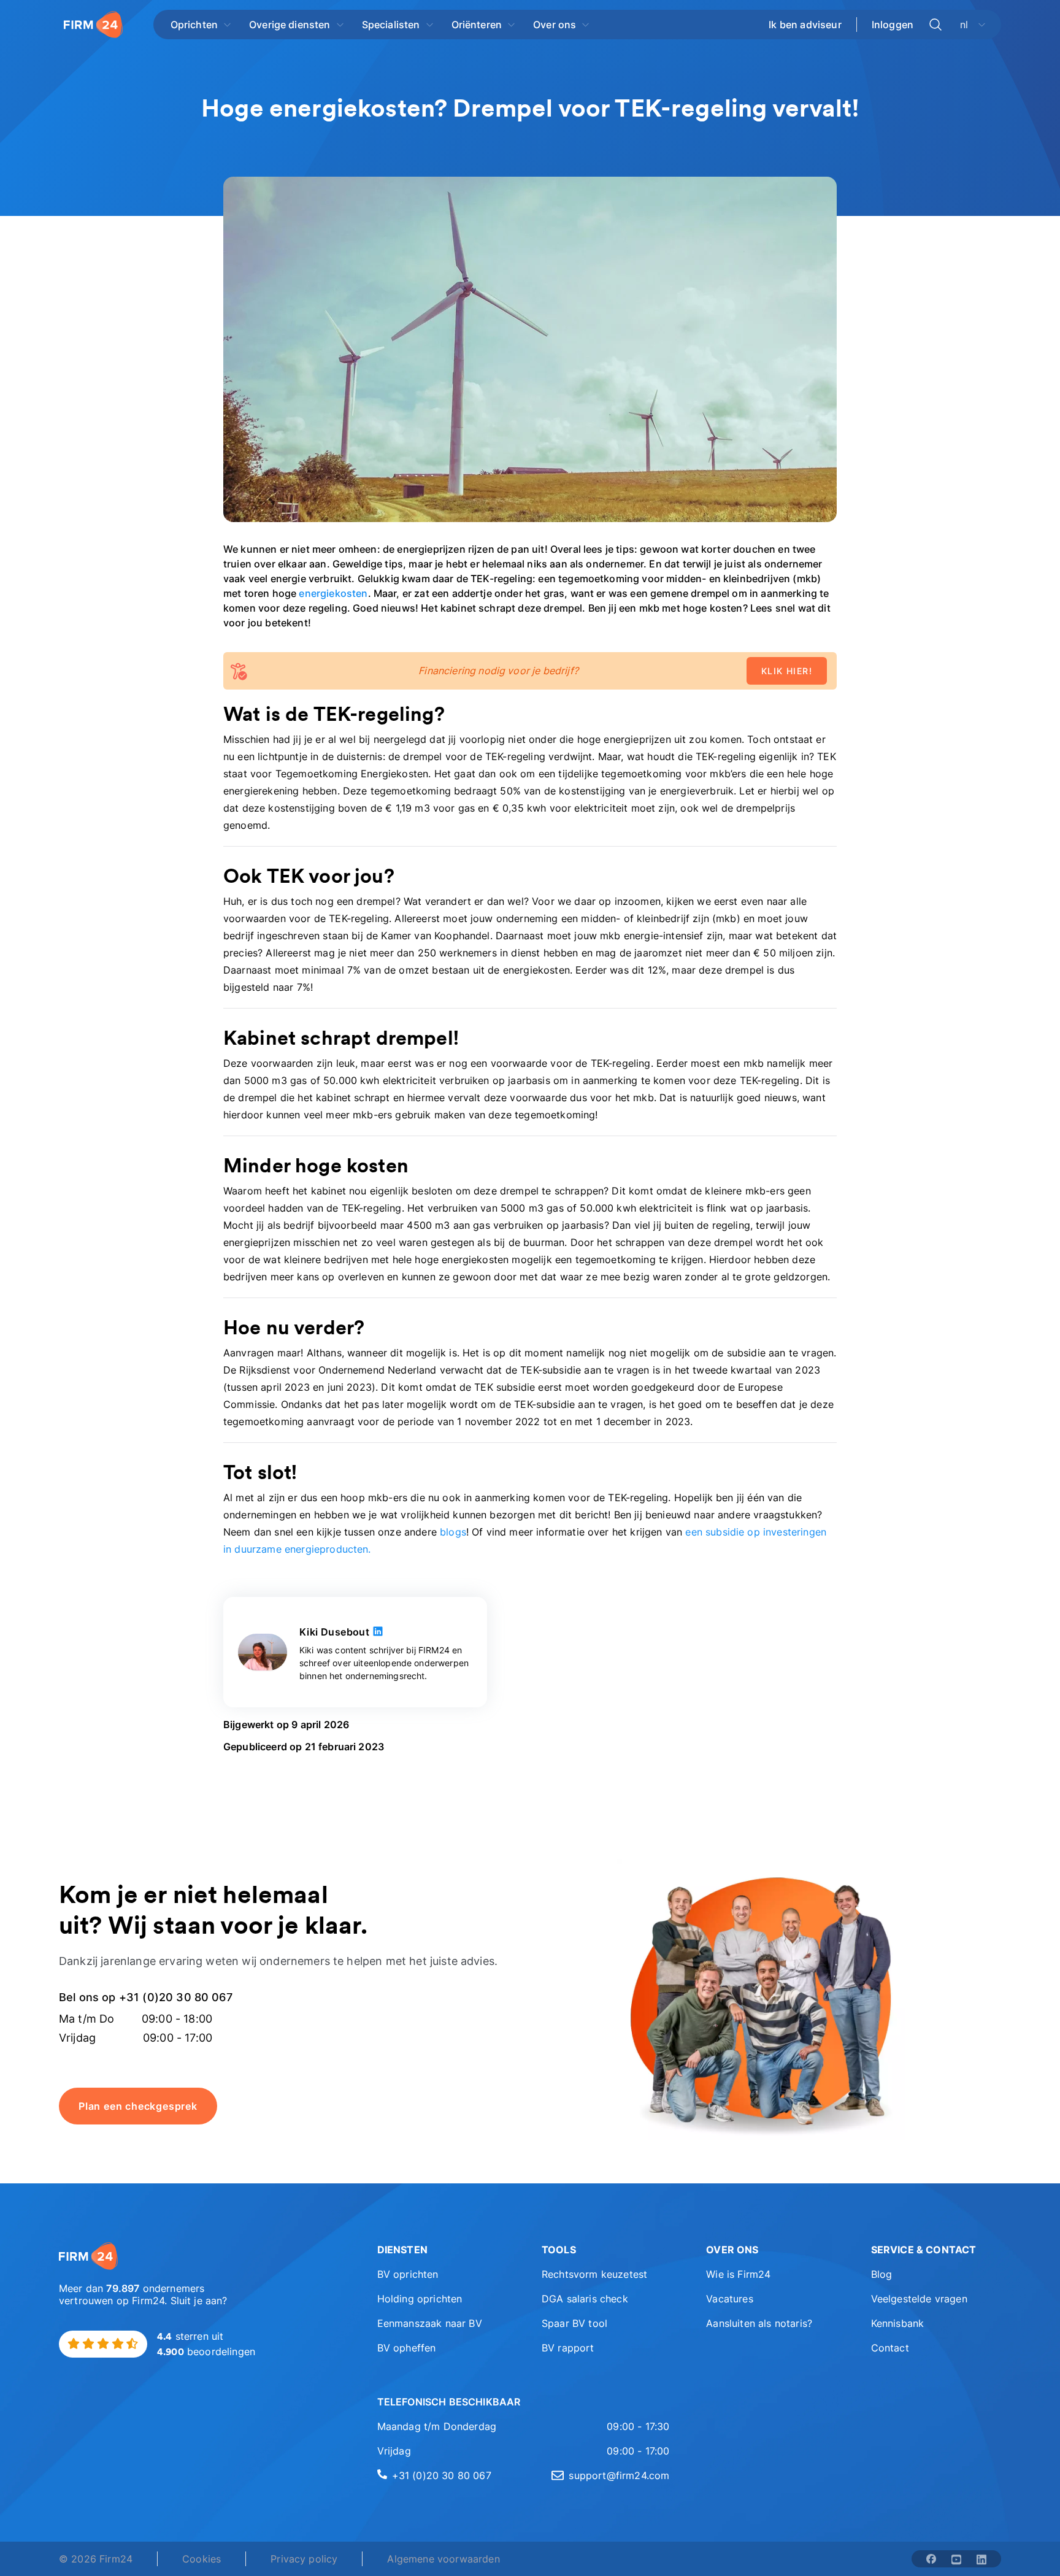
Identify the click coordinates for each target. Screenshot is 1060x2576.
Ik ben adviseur (805, 25)
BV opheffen (407, 2348)
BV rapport (568, 2348)
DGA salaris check (585, 2299)
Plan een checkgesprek (138, 2106)
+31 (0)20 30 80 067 (442, 2475)
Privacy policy (304, 2559)
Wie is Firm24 (738, 2274)
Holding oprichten (420, 2299)
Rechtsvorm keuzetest (594, 2274)
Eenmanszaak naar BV (430, 2323)
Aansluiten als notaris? (759, 2323)
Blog (882, 2274)
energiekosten (333, 593)
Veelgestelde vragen (919, 2299)
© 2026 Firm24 (96, 2559)
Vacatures (729, 2299)
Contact (890, 2348)
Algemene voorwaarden (443, 2559)
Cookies (202, 2559)
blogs (453, 1532)
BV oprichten (408, 2274)
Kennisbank (898, 2323)
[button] (442, 2250)
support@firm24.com (619, 2475)
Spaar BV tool (574, 2323)
